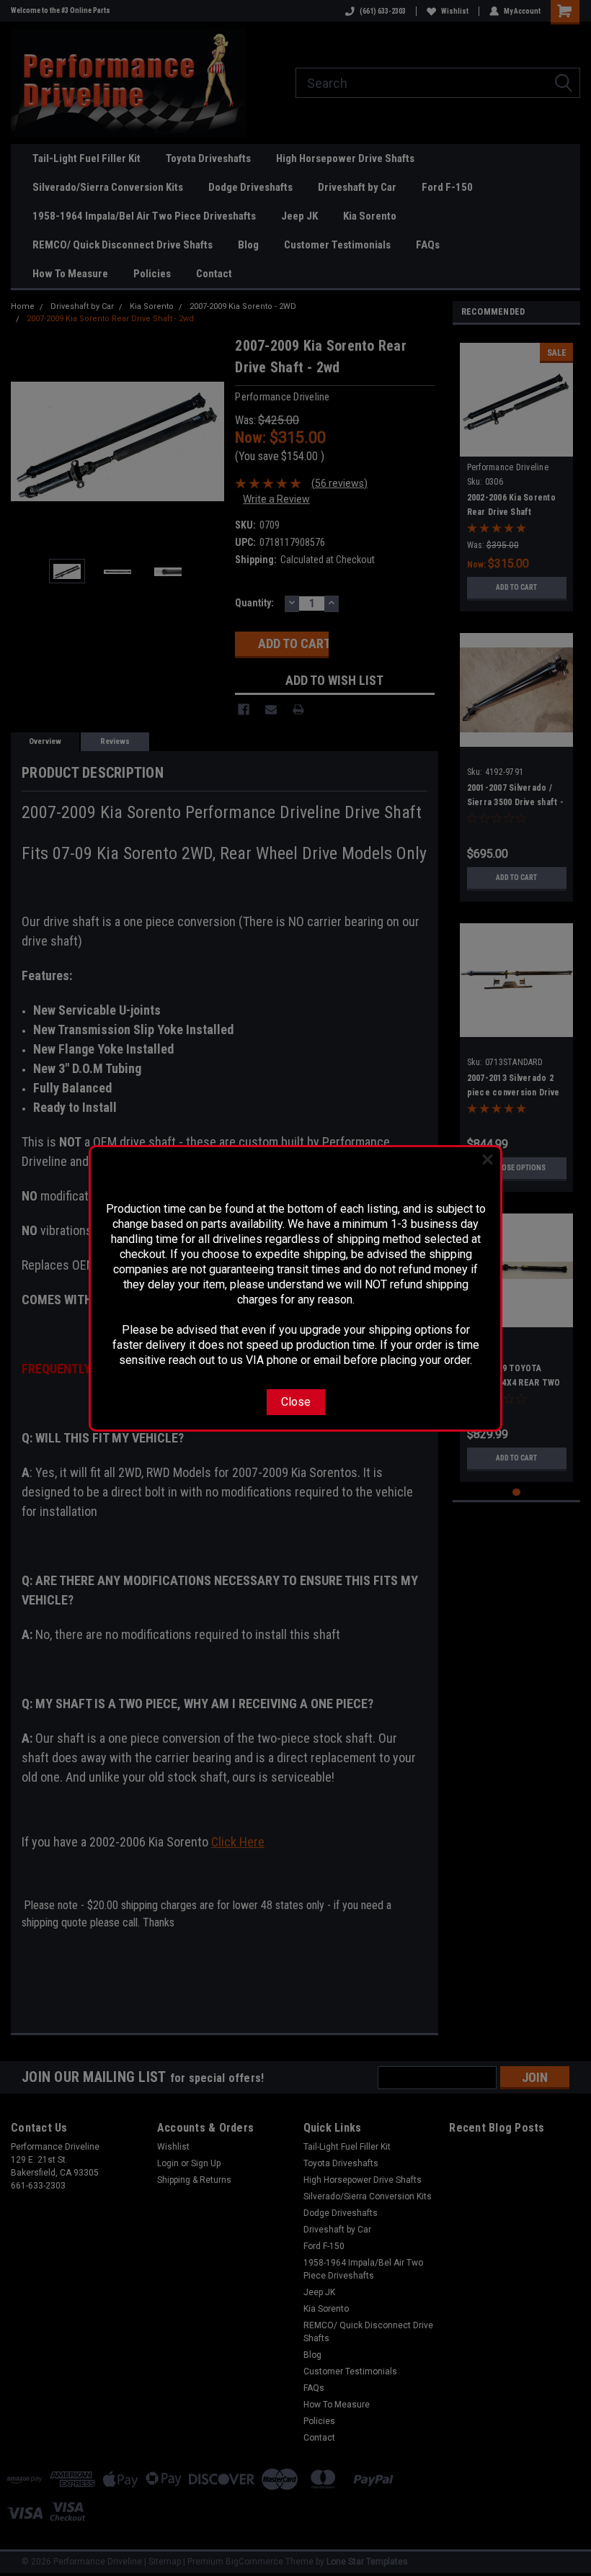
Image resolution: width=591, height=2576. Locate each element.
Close (296, 1402)
